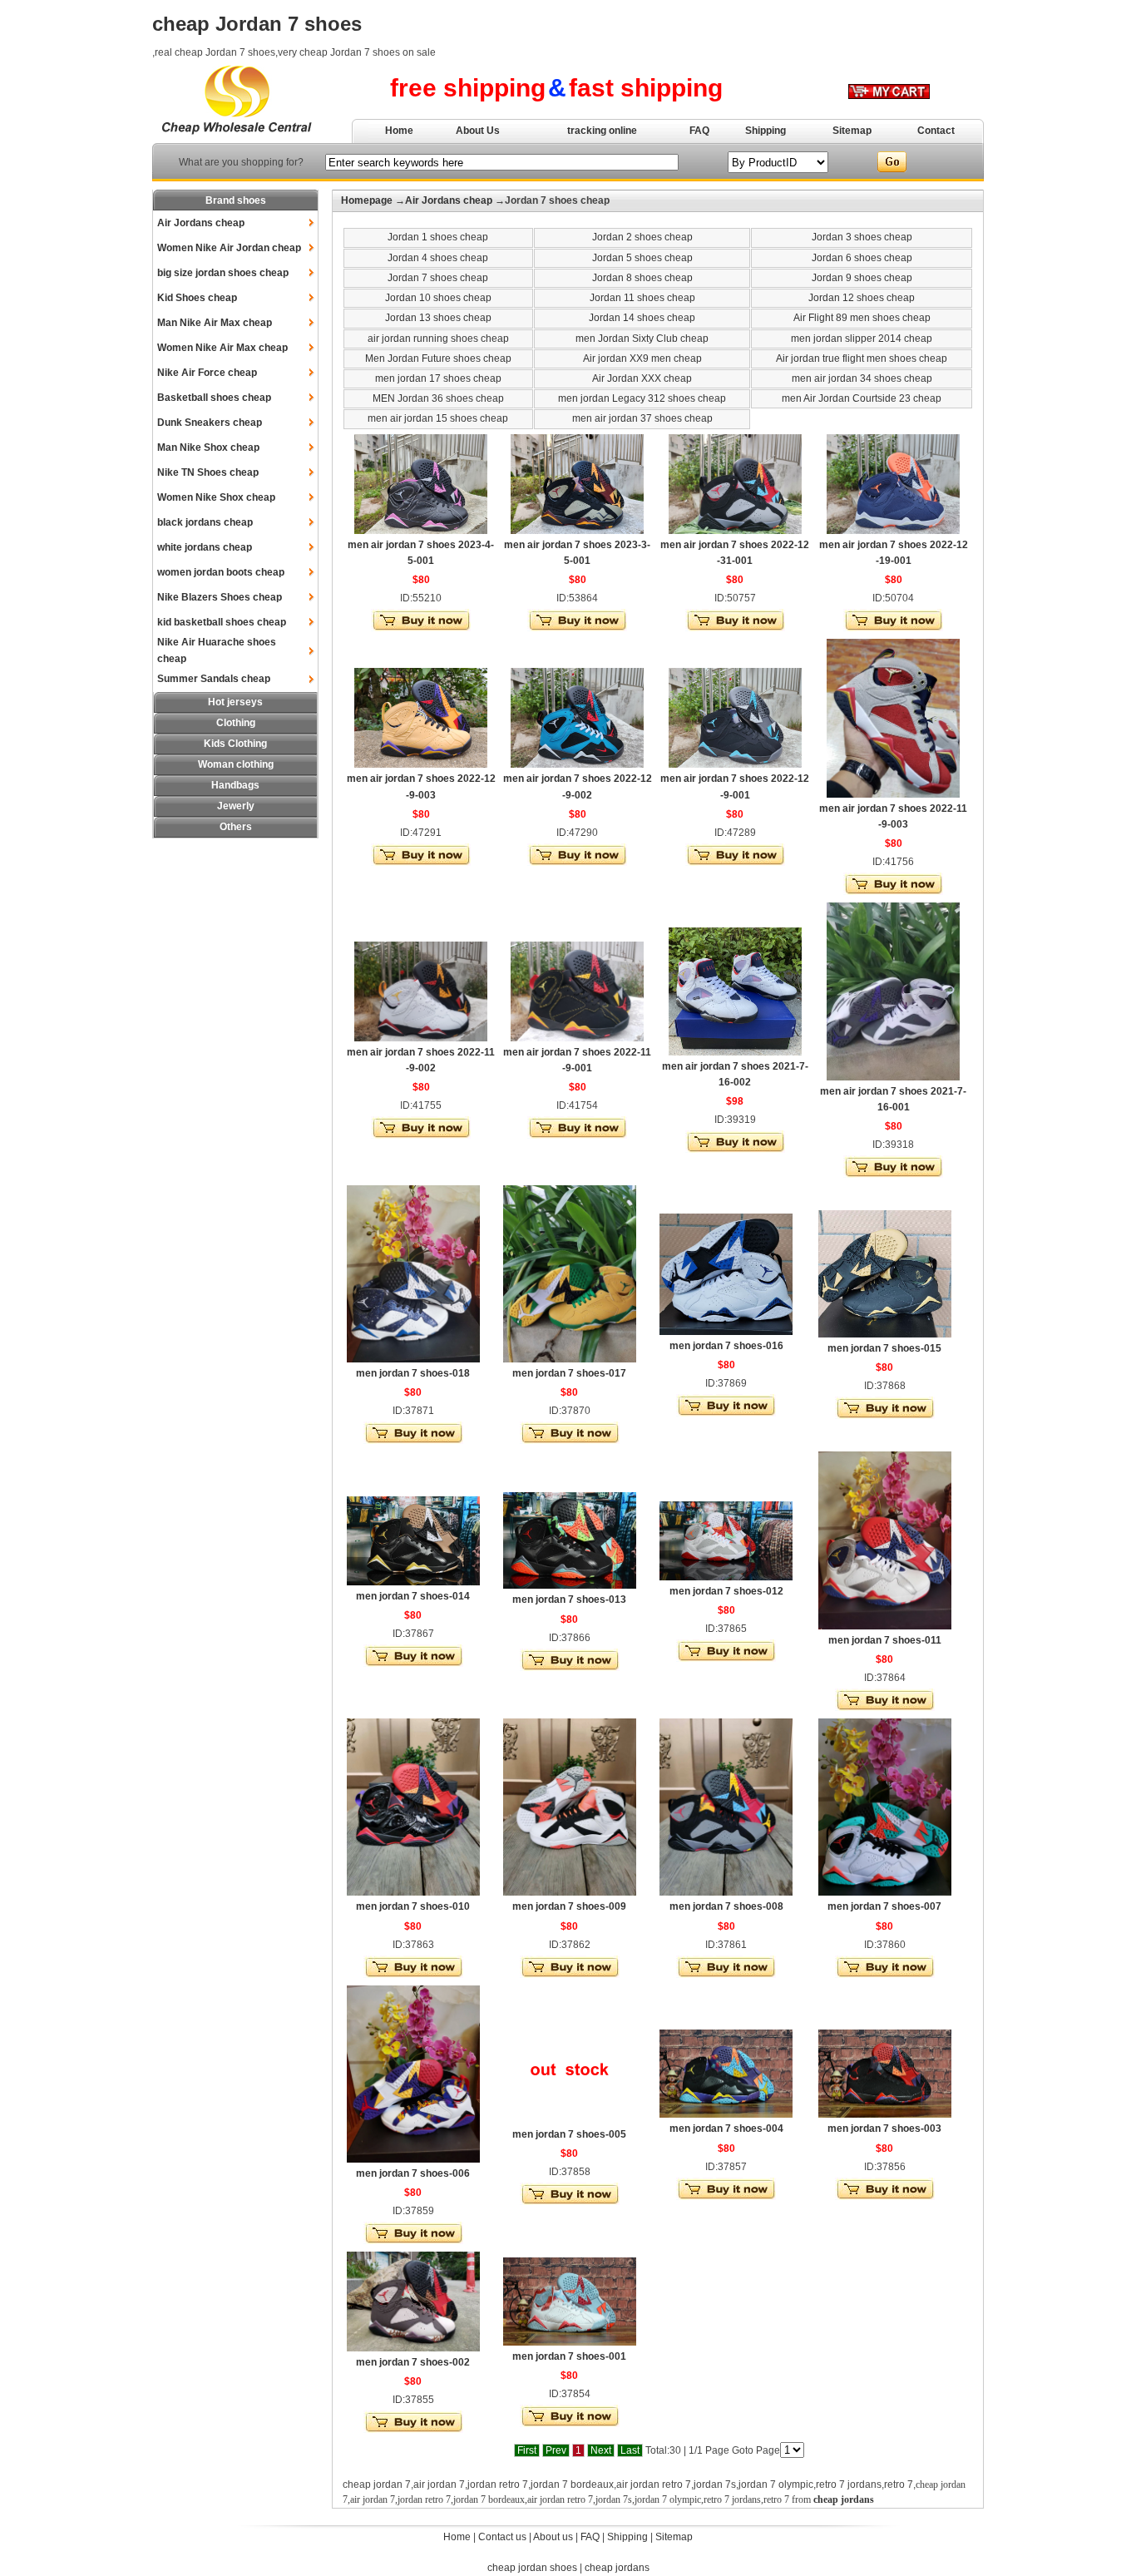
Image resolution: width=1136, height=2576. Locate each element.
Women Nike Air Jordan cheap (229, 248)
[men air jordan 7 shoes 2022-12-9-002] (577, 764)
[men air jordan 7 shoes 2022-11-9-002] (421, 1038)
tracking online (602, 131)
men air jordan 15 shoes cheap (438, 418)
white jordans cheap (205, 547)
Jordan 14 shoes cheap (642, 318)
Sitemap (852, 131)
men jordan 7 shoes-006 (413, 2173)
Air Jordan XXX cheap (642, 378)
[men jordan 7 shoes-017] (570, 1359)
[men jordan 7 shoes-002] (413, 2348)
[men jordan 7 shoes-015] (885, 1334)
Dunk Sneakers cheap (210, 423)
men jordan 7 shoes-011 (885, 1640)
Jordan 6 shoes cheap (862, 258)
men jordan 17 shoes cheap (438, 378)
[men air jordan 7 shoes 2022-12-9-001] (735, 764)
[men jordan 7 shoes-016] (726, 1332)
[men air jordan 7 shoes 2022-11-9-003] (893, 794)
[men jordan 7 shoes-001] (570, 2342)
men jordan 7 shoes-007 (884, 1906)
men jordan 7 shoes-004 (726, 2129)
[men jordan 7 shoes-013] (570, 1585)
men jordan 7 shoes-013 (569, 1599)
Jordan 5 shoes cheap (642, 258)
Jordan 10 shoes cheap (438, 298)
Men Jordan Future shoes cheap (438, 358)
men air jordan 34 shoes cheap (862, 378)
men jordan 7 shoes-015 (884, 1348)
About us (553, 2537)
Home (399, 131)
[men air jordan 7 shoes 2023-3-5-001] (577, 531)
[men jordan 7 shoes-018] (413, 1359)
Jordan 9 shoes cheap (862, 278)
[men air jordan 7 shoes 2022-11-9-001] (577, 1038)
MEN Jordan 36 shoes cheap (438, 398)
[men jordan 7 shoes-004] (726, 2114)
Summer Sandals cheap (214, 679)
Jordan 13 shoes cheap (438, 318)
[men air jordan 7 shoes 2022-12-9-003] (421, 764)
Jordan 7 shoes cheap (438, 278)
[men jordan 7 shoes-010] (413, 1892)
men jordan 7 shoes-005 (569, 2134)
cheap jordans (617, 2568)
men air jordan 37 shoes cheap (642, 418)
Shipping (766, 131)
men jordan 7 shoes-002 (413, 2362)
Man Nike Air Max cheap (215, 323)
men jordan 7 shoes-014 (413, 1596)
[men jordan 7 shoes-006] (413, 2159)
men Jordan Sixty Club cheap (642, 339)
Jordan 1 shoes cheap (438, 237)
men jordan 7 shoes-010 (413, 1906)
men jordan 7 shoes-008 (726, 1906)
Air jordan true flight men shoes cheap (862, 358)
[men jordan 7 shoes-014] (413, 1582)
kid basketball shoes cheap (222, 622)
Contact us (502, 2537)
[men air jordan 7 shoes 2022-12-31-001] (735, 531)
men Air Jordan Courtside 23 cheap (862, 398)
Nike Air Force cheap (207, 373)
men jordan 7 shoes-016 (726, 1346)
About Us (478, 131)
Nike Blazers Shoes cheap (220, 597)
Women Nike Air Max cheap (222, 348)
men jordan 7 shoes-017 (569, 1373)
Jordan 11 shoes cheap (642, 298)
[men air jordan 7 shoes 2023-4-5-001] (421, 531)
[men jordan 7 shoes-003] (885, 2114)
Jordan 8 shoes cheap (642, 278)
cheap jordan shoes (532, 2568)
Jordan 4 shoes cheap (438, 258)
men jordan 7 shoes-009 (569, 1906)
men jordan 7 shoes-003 (884, 2129)
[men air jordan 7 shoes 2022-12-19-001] (893, 531)
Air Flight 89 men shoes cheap (862, 318)
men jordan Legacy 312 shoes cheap (642, 398)
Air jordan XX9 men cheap (642, 358)
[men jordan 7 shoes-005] (570, 2120)
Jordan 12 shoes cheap (862, 298)
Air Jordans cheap (201, 223)
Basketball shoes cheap (214, 398)
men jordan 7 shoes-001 (569, 2356)
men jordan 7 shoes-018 (413, 1373)
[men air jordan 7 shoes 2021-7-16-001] (893, 1077)
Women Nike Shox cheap (216, 497)
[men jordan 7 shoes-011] (885, 1626)
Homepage (367, 200)
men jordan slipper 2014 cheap (862, 339)
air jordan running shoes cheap (438, 339)
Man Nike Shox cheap (208, 447)
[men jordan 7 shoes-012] (726, 1577)
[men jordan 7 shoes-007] (885, 1892)
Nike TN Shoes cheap (208, 472)
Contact (936, 131)
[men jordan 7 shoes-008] (726, 1892)
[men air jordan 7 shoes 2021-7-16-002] (735, 1052)
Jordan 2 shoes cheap (642, 237)
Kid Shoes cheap (197, 298)
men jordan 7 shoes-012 (726, 1591)
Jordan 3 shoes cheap (862, 237)
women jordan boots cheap (221, 572)
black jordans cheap (205, 522)
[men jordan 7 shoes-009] (570, 1892)
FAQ (699, 131)
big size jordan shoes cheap (223, 273)
